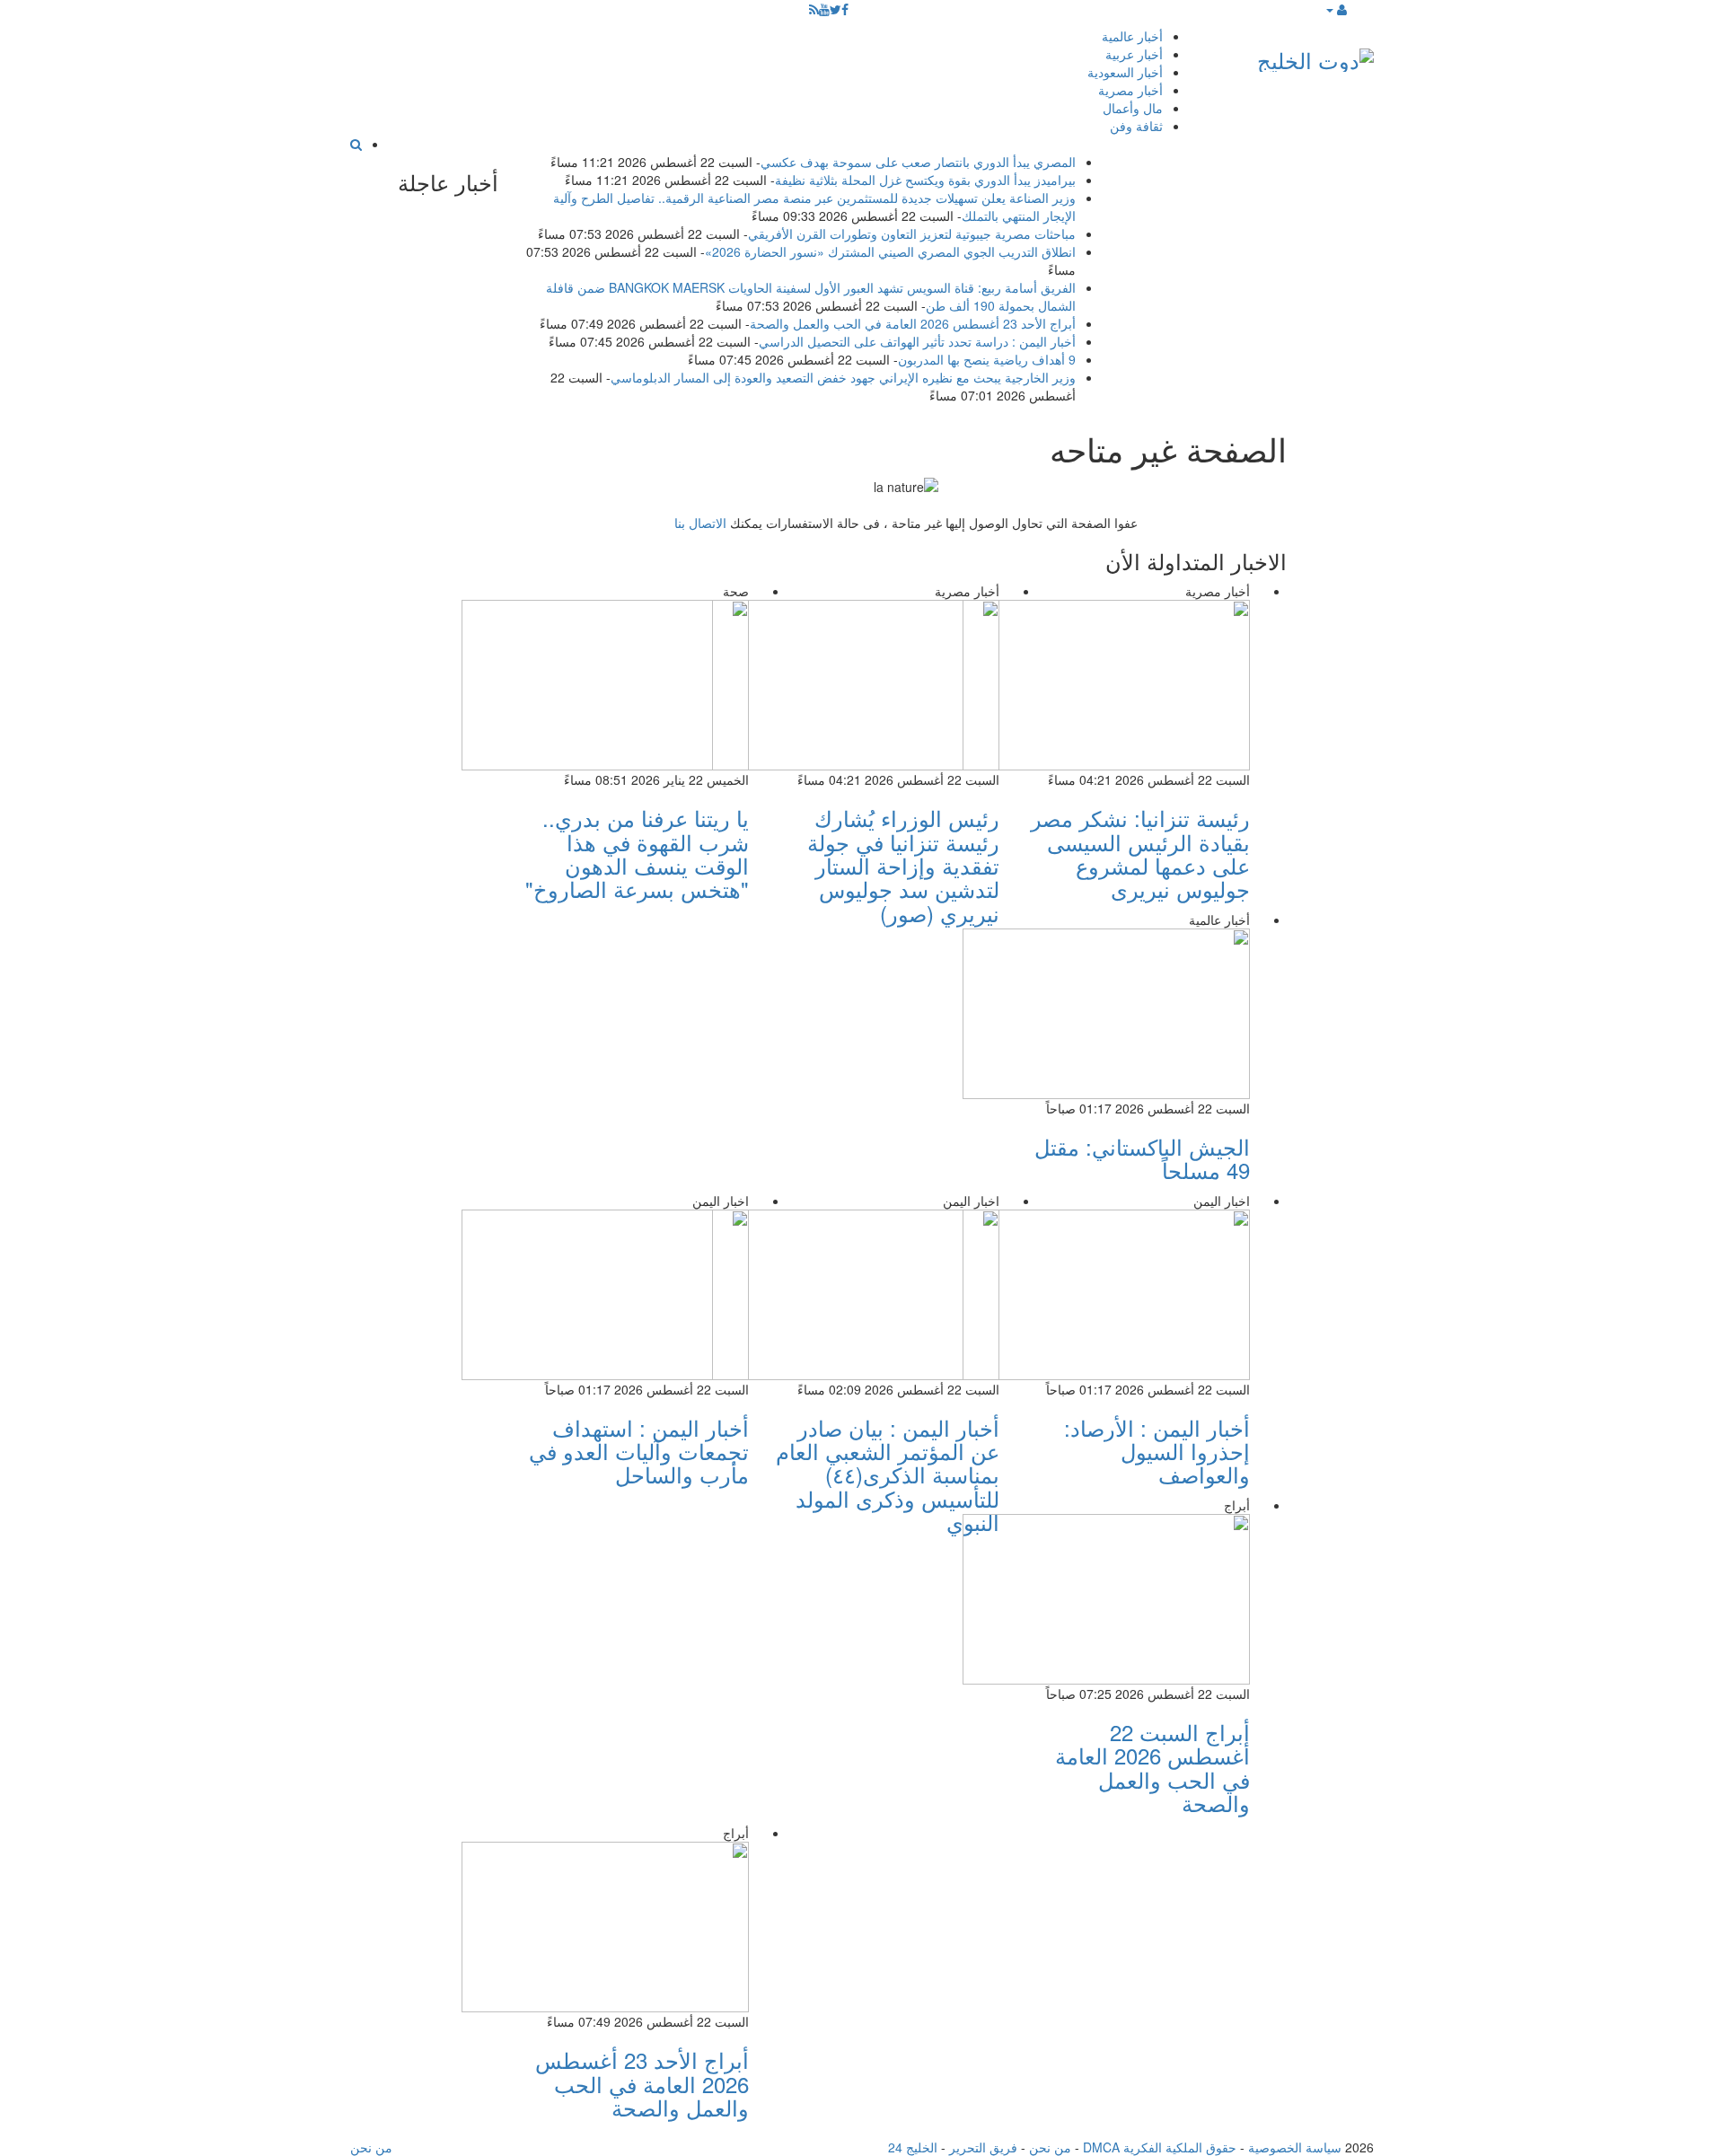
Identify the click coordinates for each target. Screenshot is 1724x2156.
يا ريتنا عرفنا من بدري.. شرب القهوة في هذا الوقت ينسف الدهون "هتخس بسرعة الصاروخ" (637, 853)
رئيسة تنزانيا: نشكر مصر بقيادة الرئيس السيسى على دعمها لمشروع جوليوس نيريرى (1140, 853)
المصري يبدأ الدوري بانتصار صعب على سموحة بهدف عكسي (918, 162)
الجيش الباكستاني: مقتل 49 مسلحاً (1142, 1158)
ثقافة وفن (1136, 126)
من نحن (1050, 2147)
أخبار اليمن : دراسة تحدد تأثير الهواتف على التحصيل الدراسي (917, 341)
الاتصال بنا (700, 523)
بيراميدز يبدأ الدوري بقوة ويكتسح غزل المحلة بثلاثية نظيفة (925, 180)
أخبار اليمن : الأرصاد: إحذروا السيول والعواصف (1157, 1451)
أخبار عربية (1134, 54)
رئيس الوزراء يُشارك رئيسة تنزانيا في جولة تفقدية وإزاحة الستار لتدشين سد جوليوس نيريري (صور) (903, 865)
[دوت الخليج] (1315, 56)
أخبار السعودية (1125, 72)
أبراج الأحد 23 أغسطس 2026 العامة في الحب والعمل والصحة (913, 323)
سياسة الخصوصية (1295, 2147)
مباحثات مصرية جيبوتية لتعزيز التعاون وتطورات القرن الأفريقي (912, 233)
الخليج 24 (913, 2147)
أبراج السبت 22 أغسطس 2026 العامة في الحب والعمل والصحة (1152, 1767)
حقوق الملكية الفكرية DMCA (1160, 2147)
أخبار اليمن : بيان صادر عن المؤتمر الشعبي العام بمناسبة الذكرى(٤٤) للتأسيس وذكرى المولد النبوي (888, 1475)
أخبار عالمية (1132, 36)
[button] (1336, 9)
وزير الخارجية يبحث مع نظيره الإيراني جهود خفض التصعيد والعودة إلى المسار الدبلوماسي (843, 377)
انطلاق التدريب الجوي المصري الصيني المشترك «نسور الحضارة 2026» (890, 251)
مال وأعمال (1133, 108)
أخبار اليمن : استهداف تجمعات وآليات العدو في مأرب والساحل (639, 1451)
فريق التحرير (983, 2147)
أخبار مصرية (1130, 90)
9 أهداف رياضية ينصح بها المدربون (987, 359)
